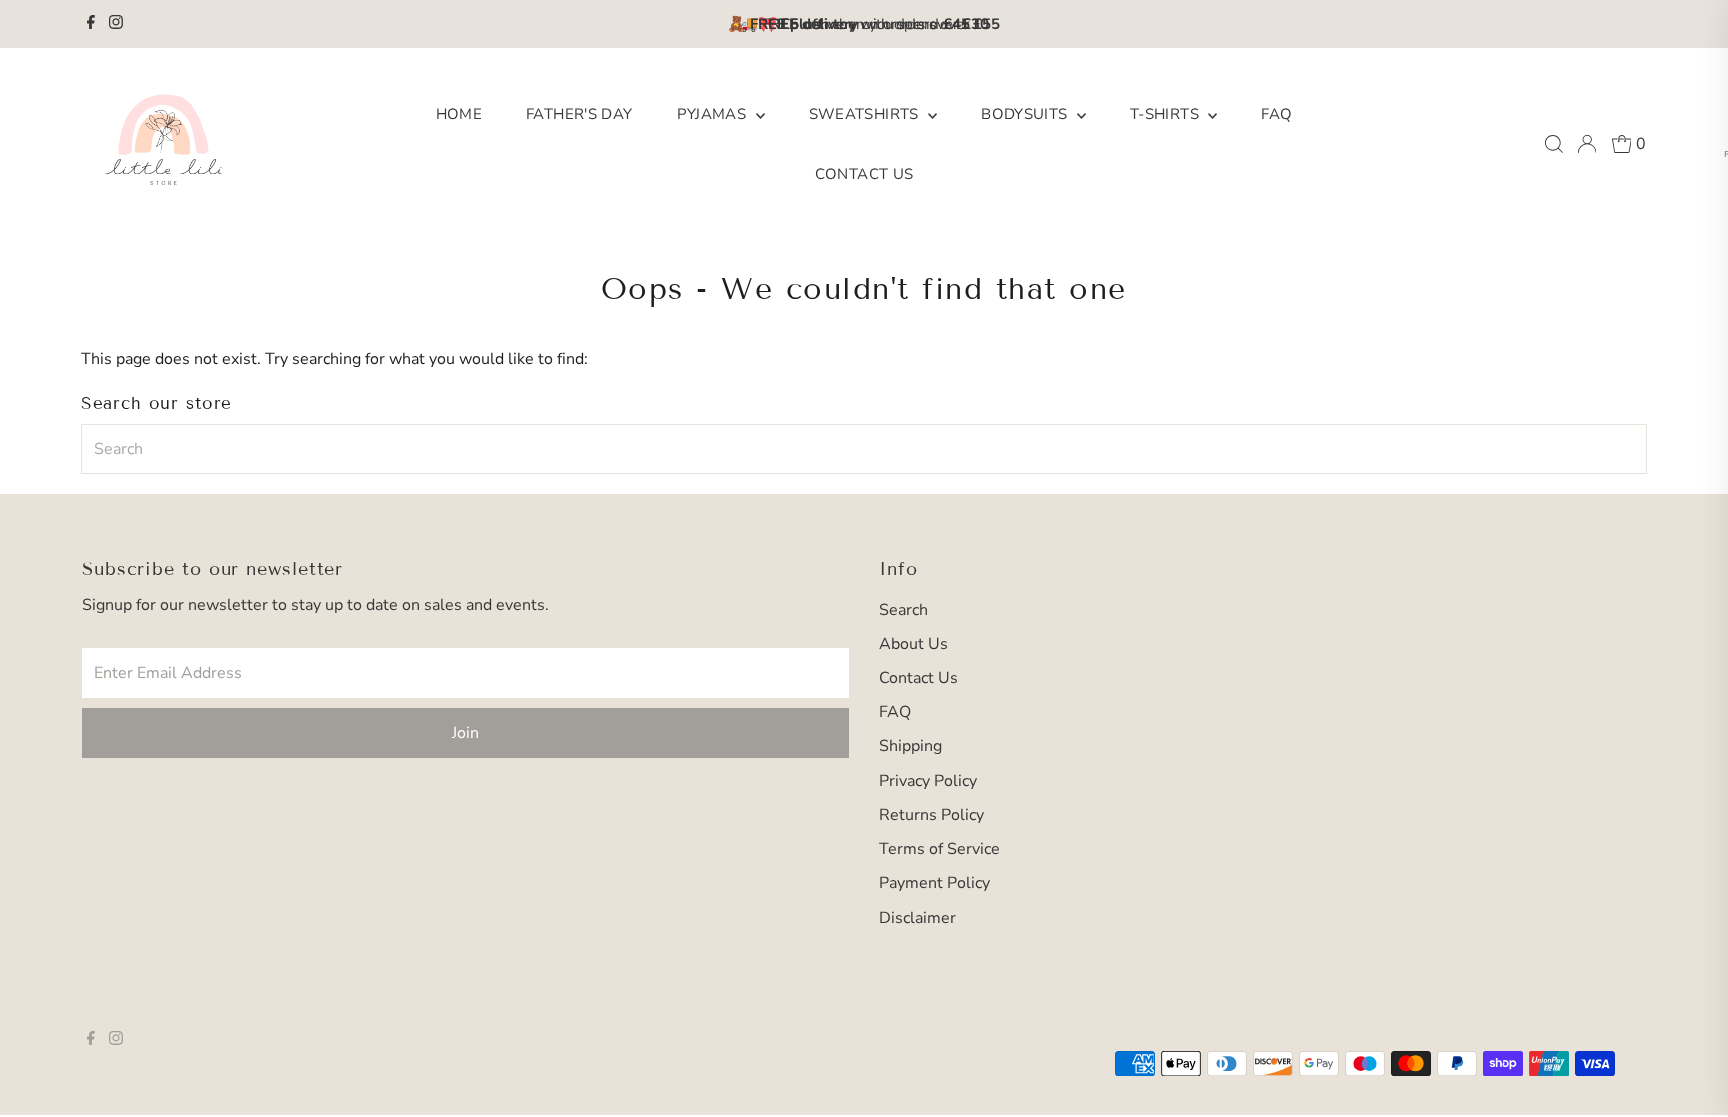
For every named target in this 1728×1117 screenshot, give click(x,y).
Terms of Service (939, 849)
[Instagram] (116, 24)
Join (465, 733)
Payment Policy (934, 883)
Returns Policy (931, 815)
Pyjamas (714, 114)
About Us (913, 644)
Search (903, 610)
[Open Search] (1554, 144)
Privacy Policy (928, 781)
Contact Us (864, 174)
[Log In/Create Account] (1587, 144)
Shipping (910, 746)
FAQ (1276, 114)
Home (459, 114)
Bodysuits (1026, 114)
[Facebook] (91, 24)
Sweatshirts (866, 114)
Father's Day (579, 114)
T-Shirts (1166, 114)
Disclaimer (917, 918)
